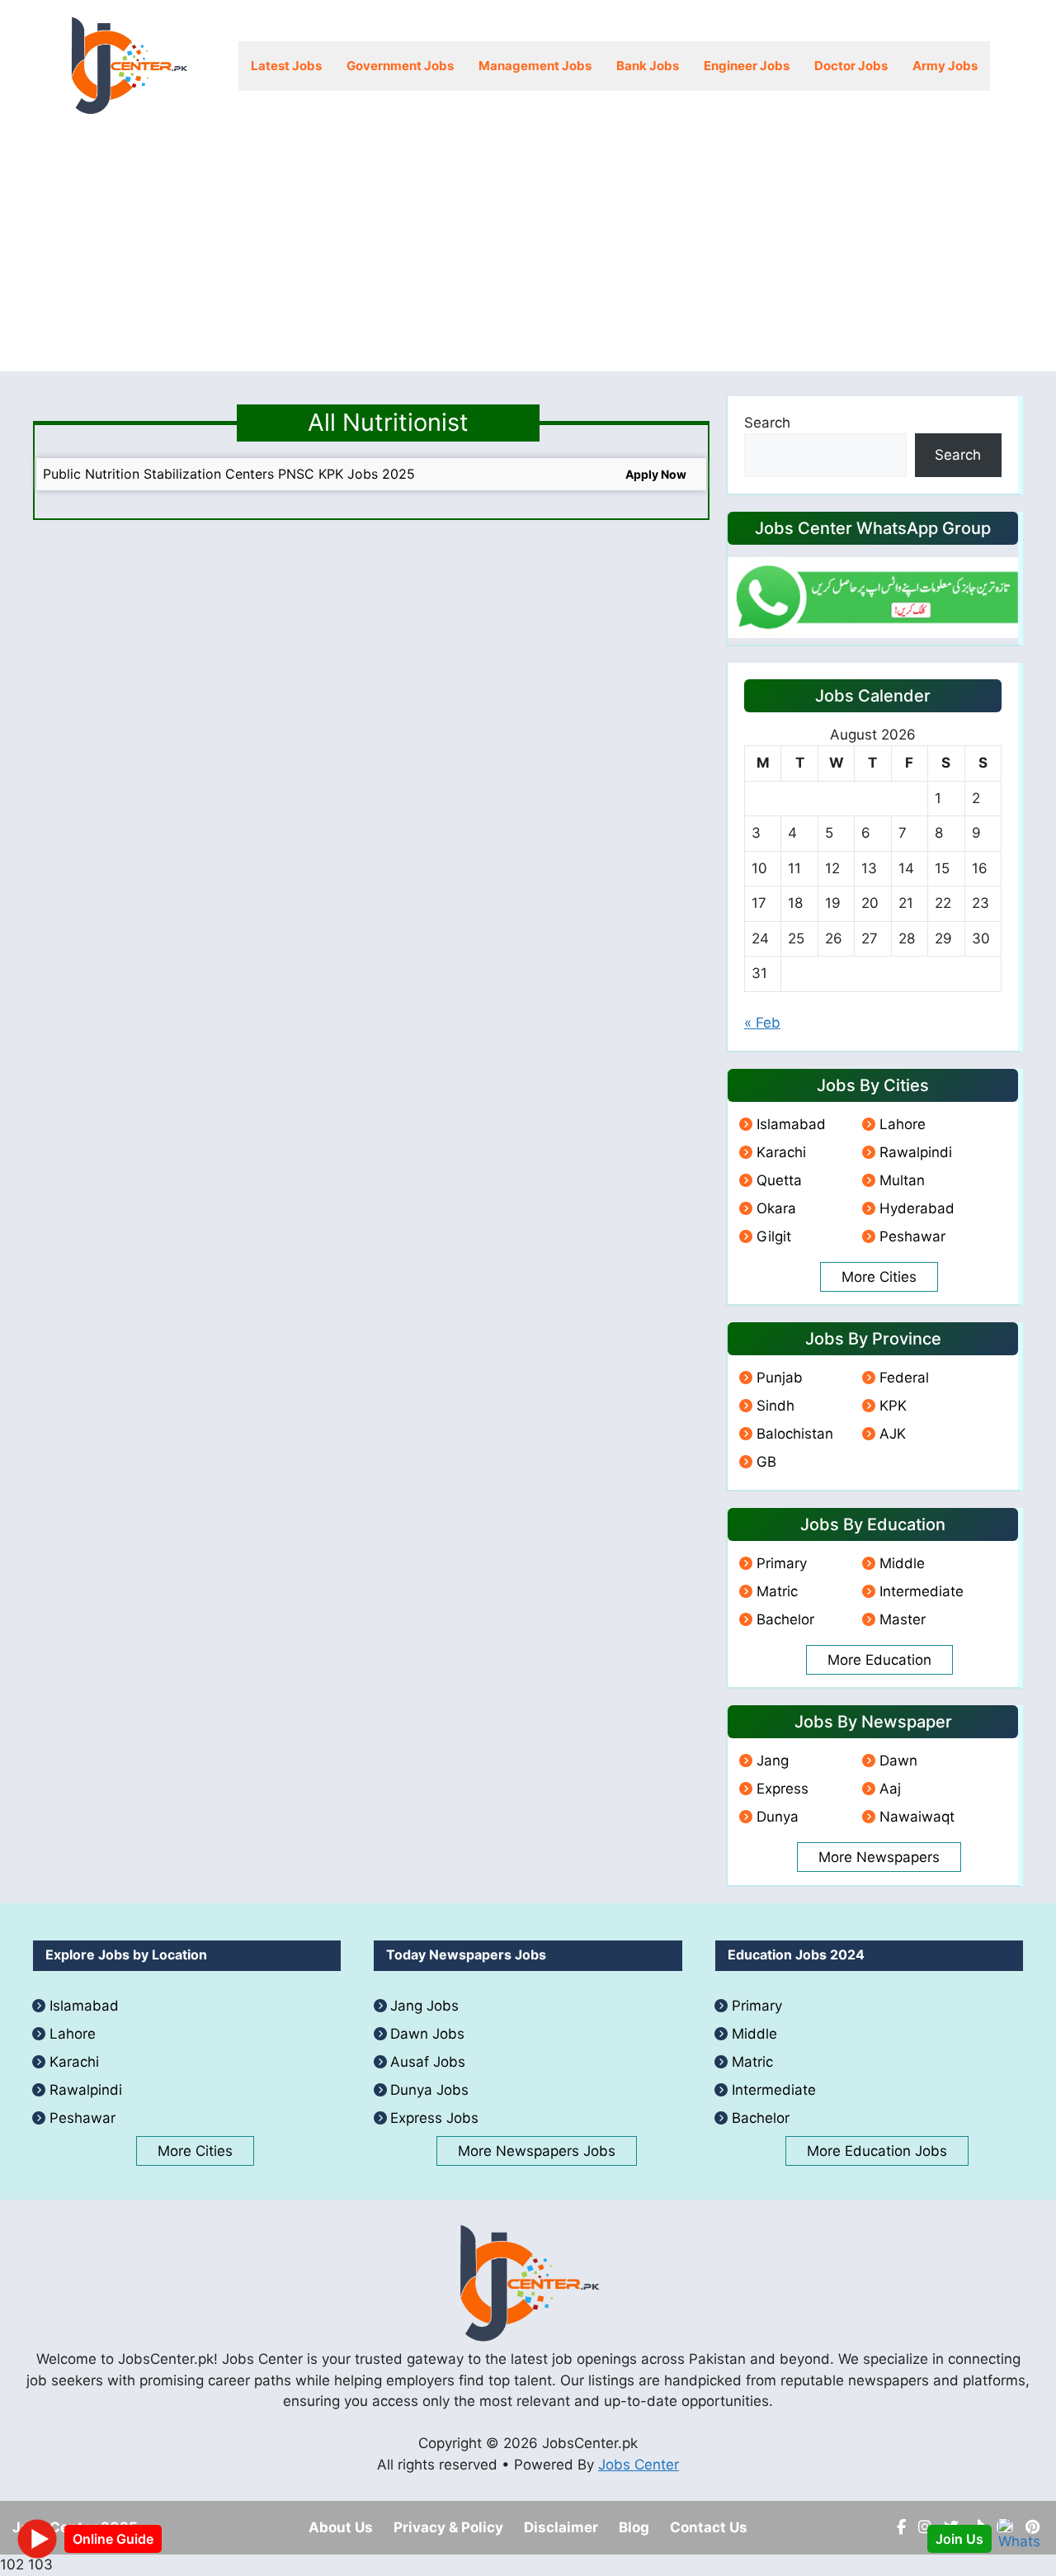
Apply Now (656, 474)
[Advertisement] (528, 256)
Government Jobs (400, 66)
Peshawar (912, 1236)
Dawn (898, 1761)
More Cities (879, 1277)
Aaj (890, 1789)
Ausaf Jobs (428, 2062)
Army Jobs (945, 66)
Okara (776, 1208)
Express (783, 1789)
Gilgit (774, 1236)
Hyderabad (917, 1208)
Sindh (775, 1406)
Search (767, 423)
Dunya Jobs (429, 2090)
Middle (902, 1563)
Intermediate (922, 1591)
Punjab (780, 1378)
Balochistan (795, 1434)
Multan (902, 1180)
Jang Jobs (424, 2006)
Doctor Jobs (851, 66)
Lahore (903, 1124)
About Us (341, 2527)
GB (766, 1462)
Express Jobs (434, 2118)
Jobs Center (639, 2465)
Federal (904, 1378)
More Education (879, 1660)
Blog (634, 2527)
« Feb (762, 1023)
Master (903, 1619)
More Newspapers (879, 1857)
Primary (782, 1563)
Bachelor (785, 1619)
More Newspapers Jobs (537, 2151)
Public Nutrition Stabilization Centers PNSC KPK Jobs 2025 (229, 474)
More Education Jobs (877, 2151)
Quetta (779, 1180)
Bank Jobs (648, 66)
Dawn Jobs (427, 2034)
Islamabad (791, 1124)
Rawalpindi (916, 1152)
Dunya (778, 1817)
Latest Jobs (286, 66)
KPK (893, 1406)
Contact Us (709, 2527)
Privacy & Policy (448, 2527)
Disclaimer (561, 2527)
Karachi (781, 1152)
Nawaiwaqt (917, 1817)
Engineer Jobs (747, 66)
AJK (893, 1434)
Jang (773, 1761)
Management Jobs (535, 66)
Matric (777, 1591)
